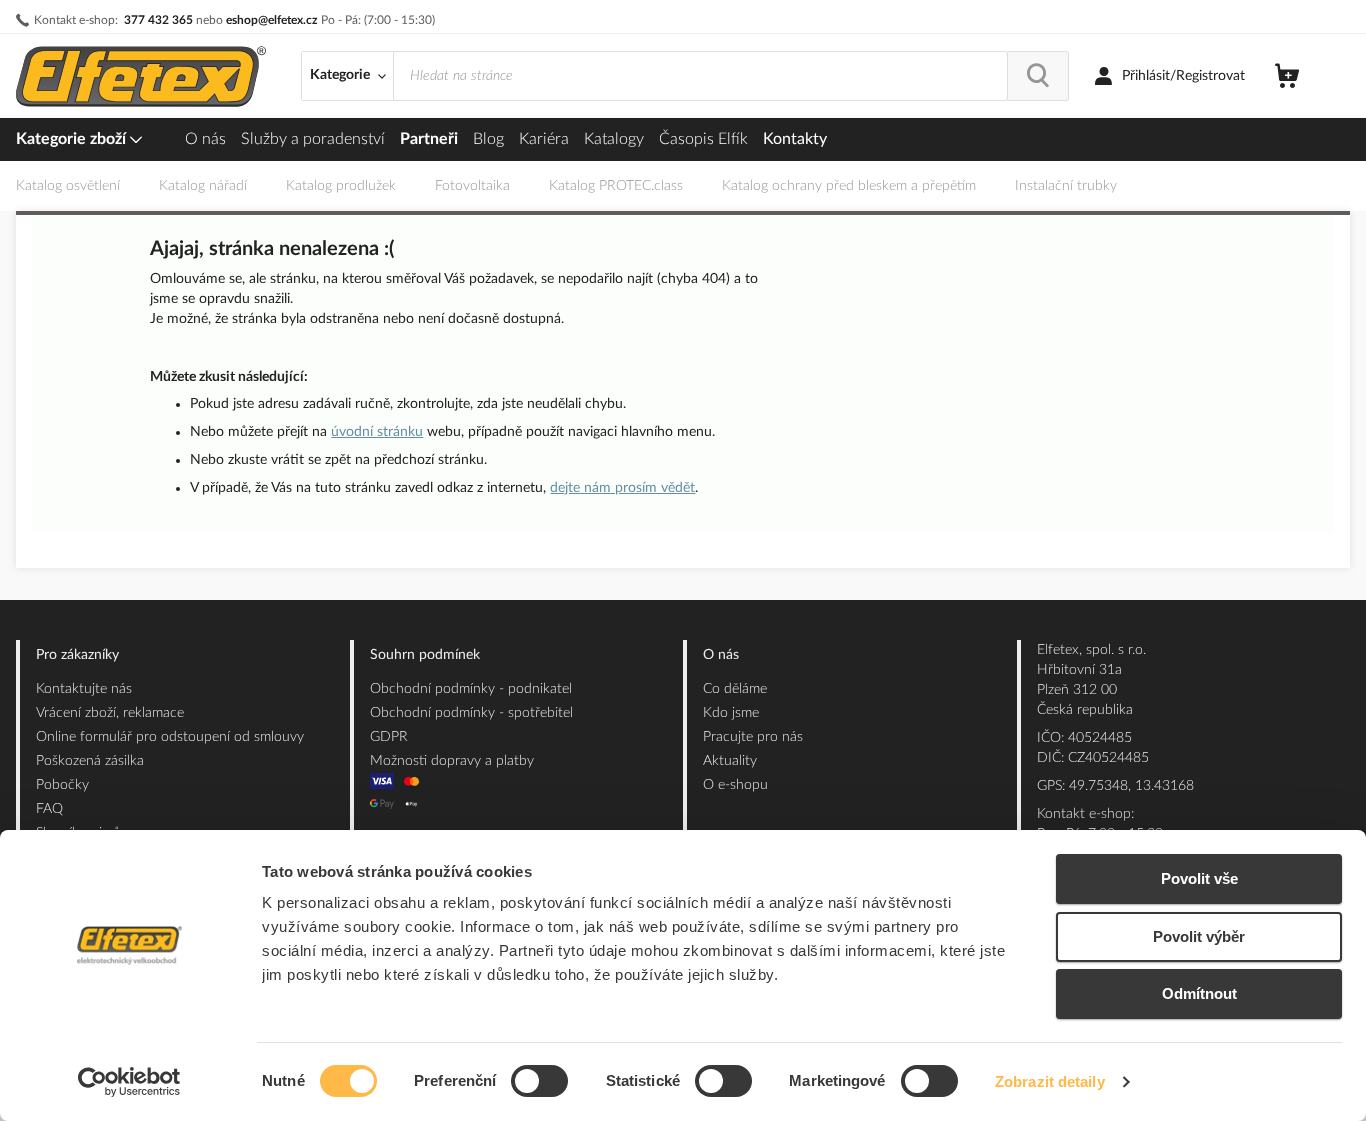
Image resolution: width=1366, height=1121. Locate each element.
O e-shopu (735, 785)
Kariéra (544, 139)
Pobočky (62, 785)
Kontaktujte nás (84, 689)
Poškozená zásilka (90, 761)
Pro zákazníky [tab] (77, 655)
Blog (488, 139)
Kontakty (795, 139)
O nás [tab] (721, 655)
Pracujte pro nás (753, 737)
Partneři (429, 139)
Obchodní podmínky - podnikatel (471, 689)
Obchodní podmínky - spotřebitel (471, 713)
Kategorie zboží (73, 139)
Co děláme (735, 689)
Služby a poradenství (313, 139)
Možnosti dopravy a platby (452, 761)
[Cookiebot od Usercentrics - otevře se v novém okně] (129, 1082)
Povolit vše (1199, 878)
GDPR (389, 737)
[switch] (539, 1083)
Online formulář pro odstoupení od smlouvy (170, 737)
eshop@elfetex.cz (272, 20)
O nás (205, 139)
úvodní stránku (377, 432)
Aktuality (730, 761)
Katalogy (614, 139)
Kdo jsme (731, 713)
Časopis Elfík (703, 139)
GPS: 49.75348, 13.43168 (1115, 786)
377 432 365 (158, 20)
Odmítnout (1199, 993)
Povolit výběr (1199, 936)
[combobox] (700, 76)
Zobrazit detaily (1050, 1081)
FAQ (49, 809)
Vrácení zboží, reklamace (110, 713)
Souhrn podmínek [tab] (425, 655)
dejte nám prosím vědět (622, 488)
